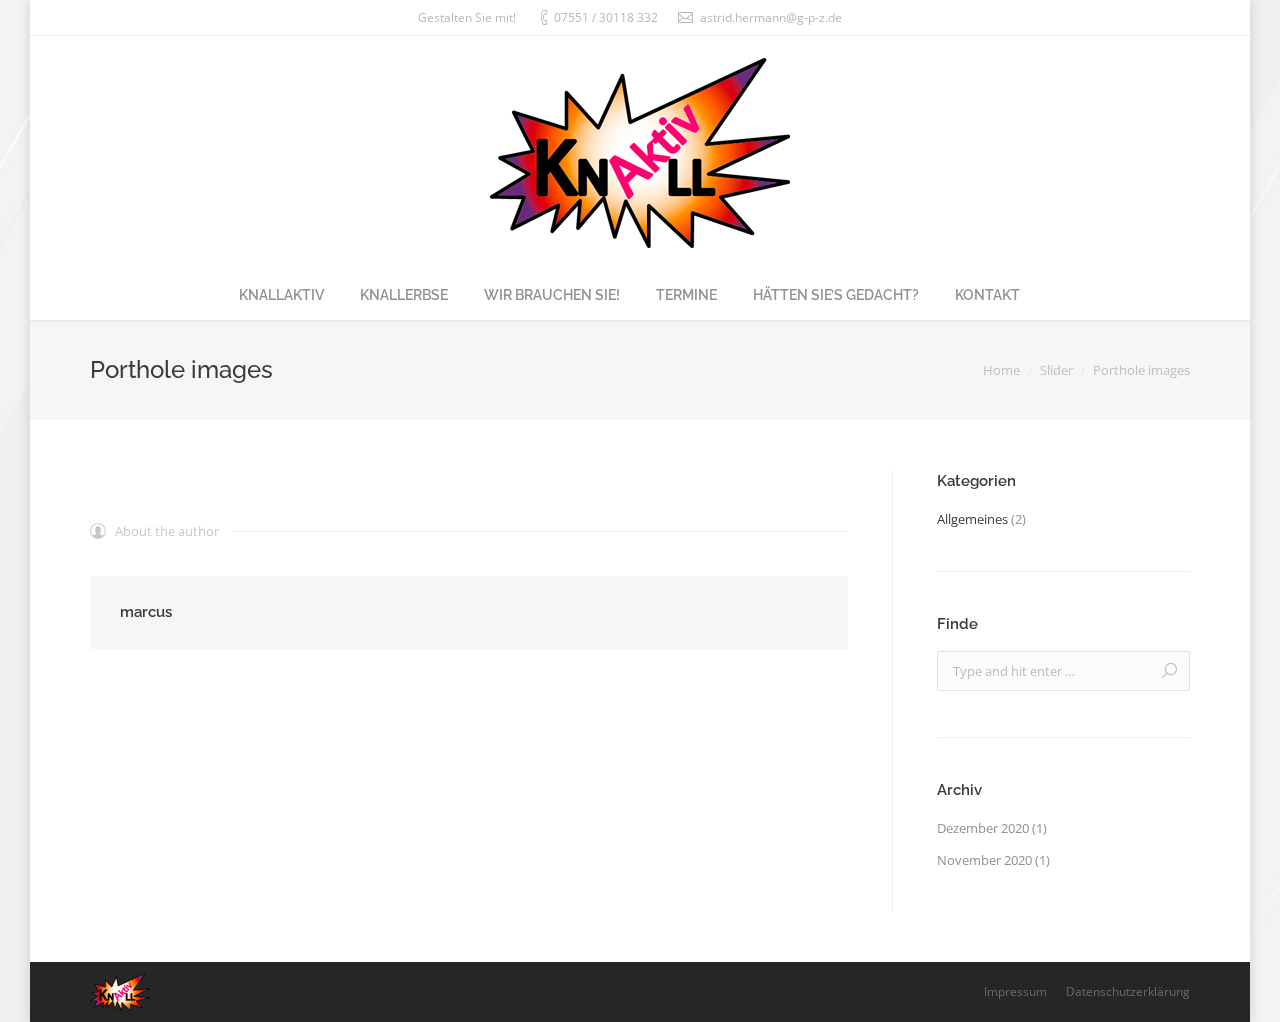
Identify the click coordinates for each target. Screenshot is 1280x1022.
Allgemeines (972, 519)
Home (1001, 370)
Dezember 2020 (983, 828)
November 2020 (984, 860)
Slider (1056, 370)
